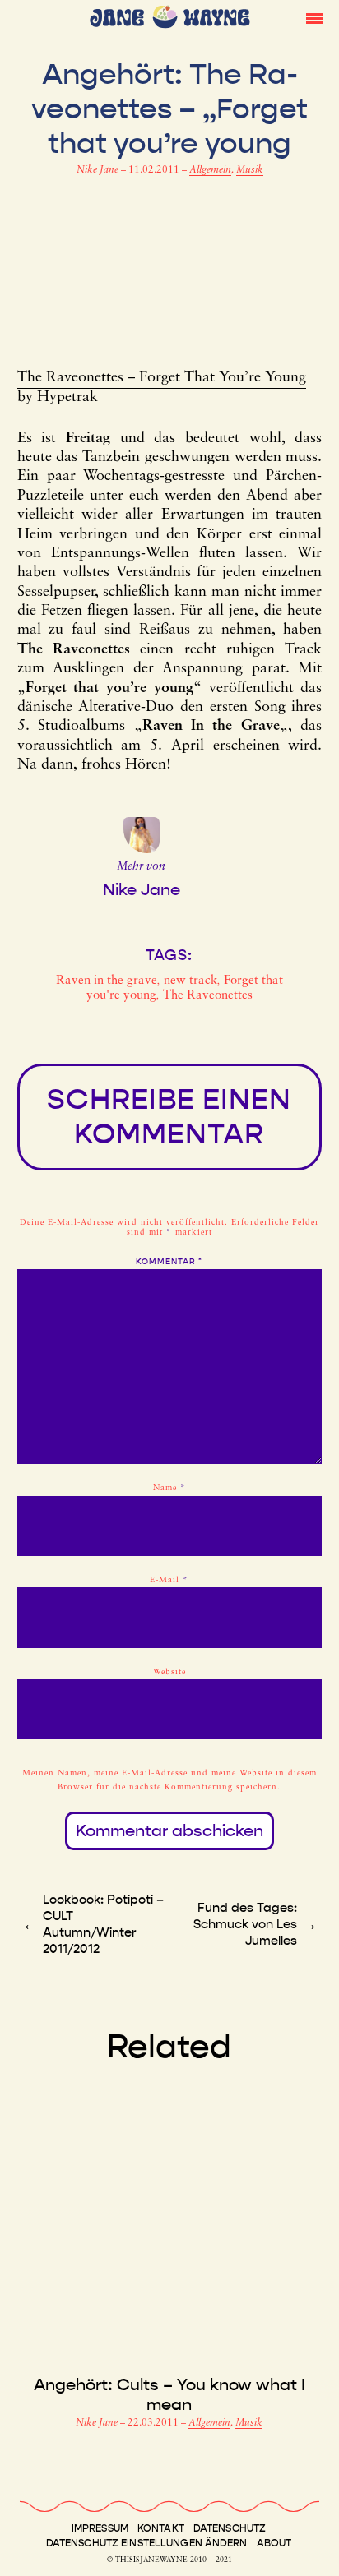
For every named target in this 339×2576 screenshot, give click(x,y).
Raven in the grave (107, 981)
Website (169, 1672)
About (274, 2543)
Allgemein (210, 170)
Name (169, 1488)
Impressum (100, 2528)
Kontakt (161, 2528)
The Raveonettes (208, 996)
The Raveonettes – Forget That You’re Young (162, 378)
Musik (250, 170)
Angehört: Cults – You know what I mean (169, 2394)
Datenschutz (230, 2528)
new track (190, 981)
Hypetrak (67, 398)
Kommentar (169, 1262)
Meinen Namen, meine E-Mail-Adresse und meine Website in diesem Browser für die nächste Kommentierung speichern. (169, 1780)
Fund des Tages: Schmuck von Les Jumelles (245, 1924)
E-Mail (169, 1580)
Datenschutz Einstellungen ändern (147, 2543)
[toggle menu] (314, 17)
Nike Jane (99, 170)
